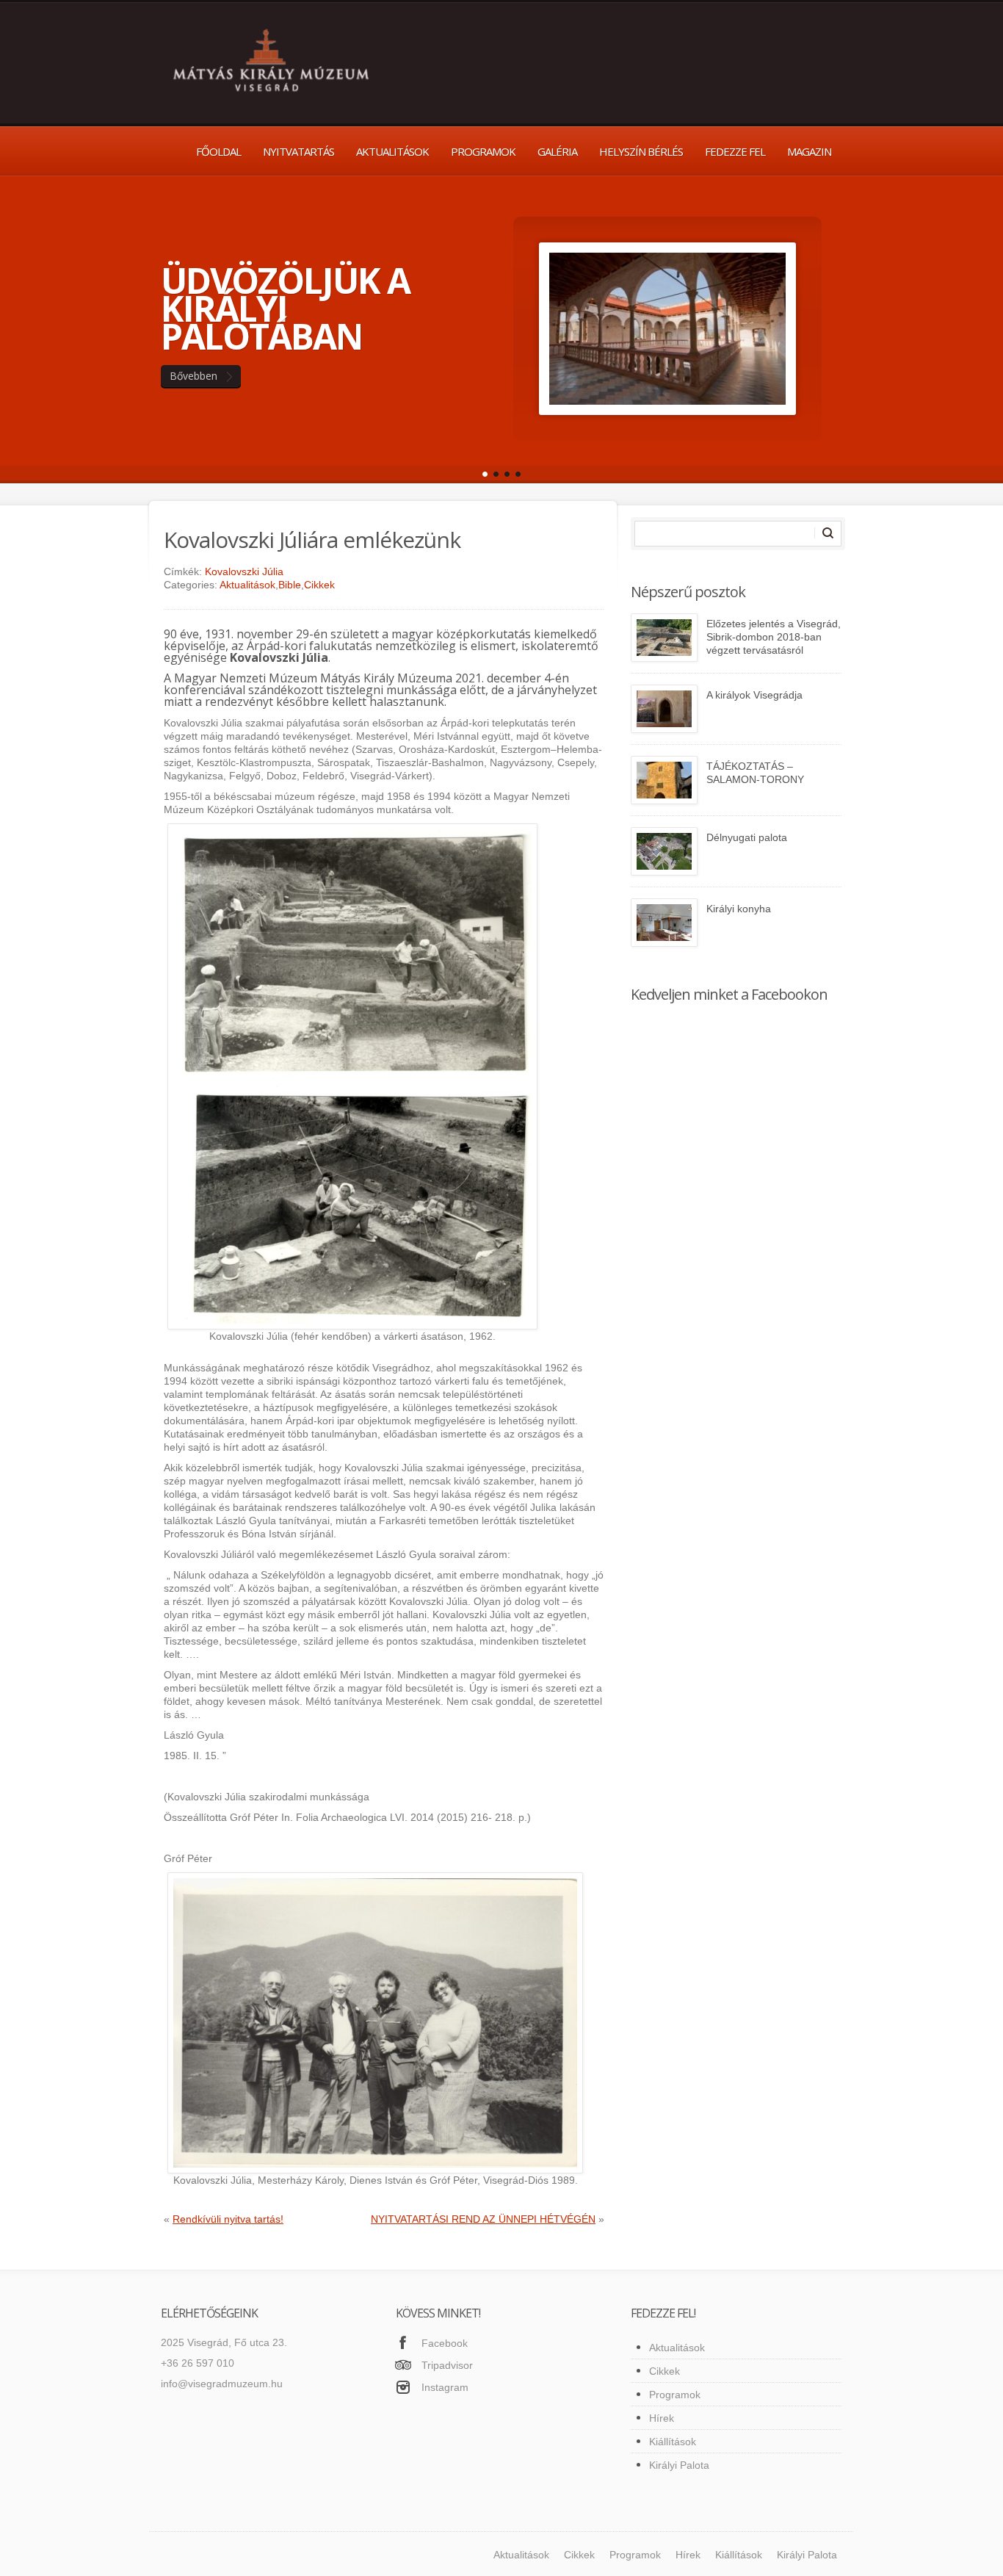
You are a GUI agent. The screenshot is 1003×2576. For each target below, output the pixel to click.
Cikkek (319, 585)
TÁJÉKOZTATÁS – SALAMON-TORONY (755, 773)
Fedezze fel (735, 151)
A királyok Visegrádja (754, 695)
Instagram (445, 2387)
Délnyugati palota (747, 837)
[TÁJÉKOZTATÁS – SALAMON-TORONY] (664, 780)
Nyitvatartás (298, 151)
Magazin (809, 151)
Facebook (445, 2343)
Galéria (557, 151)
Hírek (662, 2418)
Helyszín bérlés (641, 151)
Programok (483, 151)
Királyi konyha (739, 909)
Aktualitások (392, 151)
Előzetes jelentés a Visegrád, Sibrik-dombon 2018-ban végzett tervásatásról (774, 637)
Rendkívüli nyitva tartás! (228, 2219)
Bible (290, 585)
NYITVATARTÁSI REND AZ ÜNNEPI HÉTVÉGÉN (483, 2219)
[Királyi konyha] (664, 923)
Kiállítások (673, 2442)
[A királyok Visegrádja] (664, 709)
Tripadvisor (447, 2365)
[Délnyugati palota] (664, 851)
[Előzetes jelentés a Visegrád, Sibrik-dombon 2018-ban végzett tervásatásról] (664, 638)
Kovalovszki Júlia (244, 571)
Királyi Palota (679, 2465)
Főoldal (218, 151)
